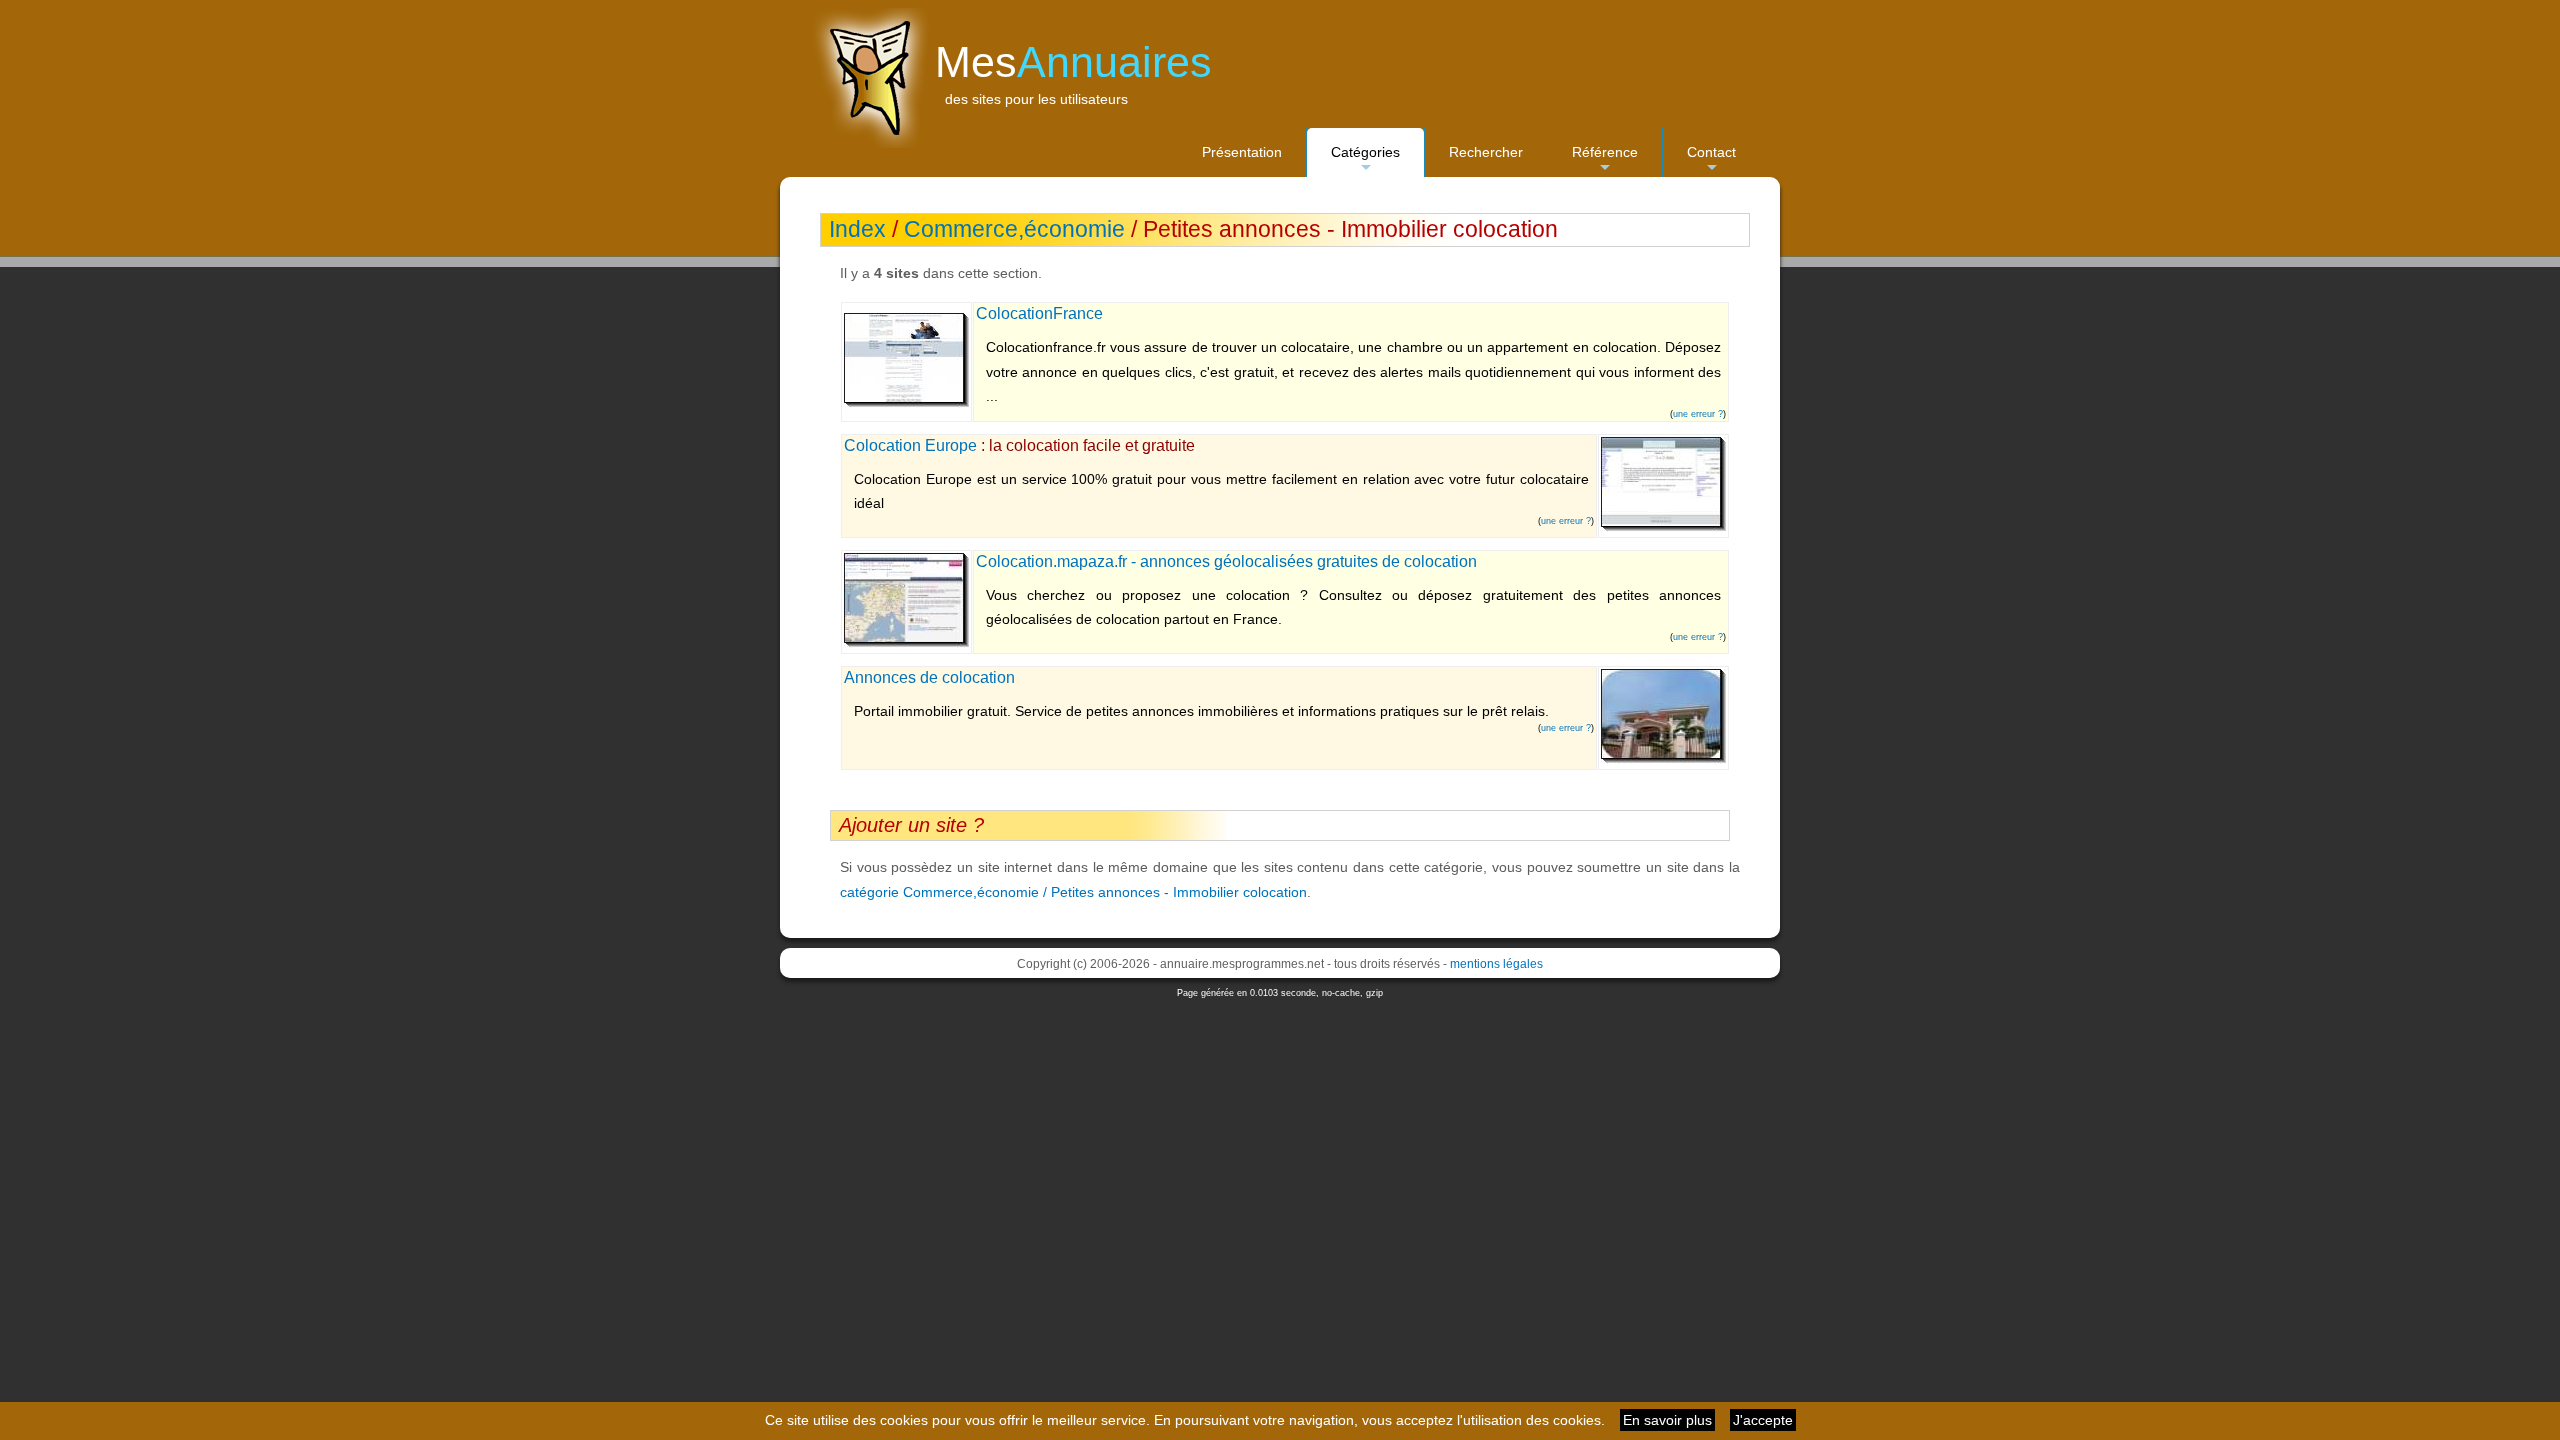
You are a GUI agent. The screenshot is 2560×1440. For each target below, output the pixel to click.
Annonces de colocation (929, 677)
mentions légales (1496, 964)
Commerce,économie (1014, 229)
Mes (1073, 62)
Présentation (1242, 152)
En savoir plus (1667, 1420)
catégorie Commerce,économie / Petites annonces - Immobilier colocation (1073, 892)
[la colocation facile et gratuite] (1663, 527)
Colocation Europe (910, 445)
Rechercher (1486, 152)
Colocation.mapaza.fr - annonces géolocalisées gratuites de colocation (1226, 561)
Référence (1605, 160)
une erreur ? (1698, 414)
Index (857, 229)
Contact (1711, 160)
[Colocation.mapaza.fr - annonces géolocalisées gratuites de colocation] (906, 643)
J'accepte (1763, 1420)
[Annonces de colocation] (1663, 759)
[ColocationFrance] (906, 403)
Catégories (1365, 160)
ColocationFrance (1039, 313)
